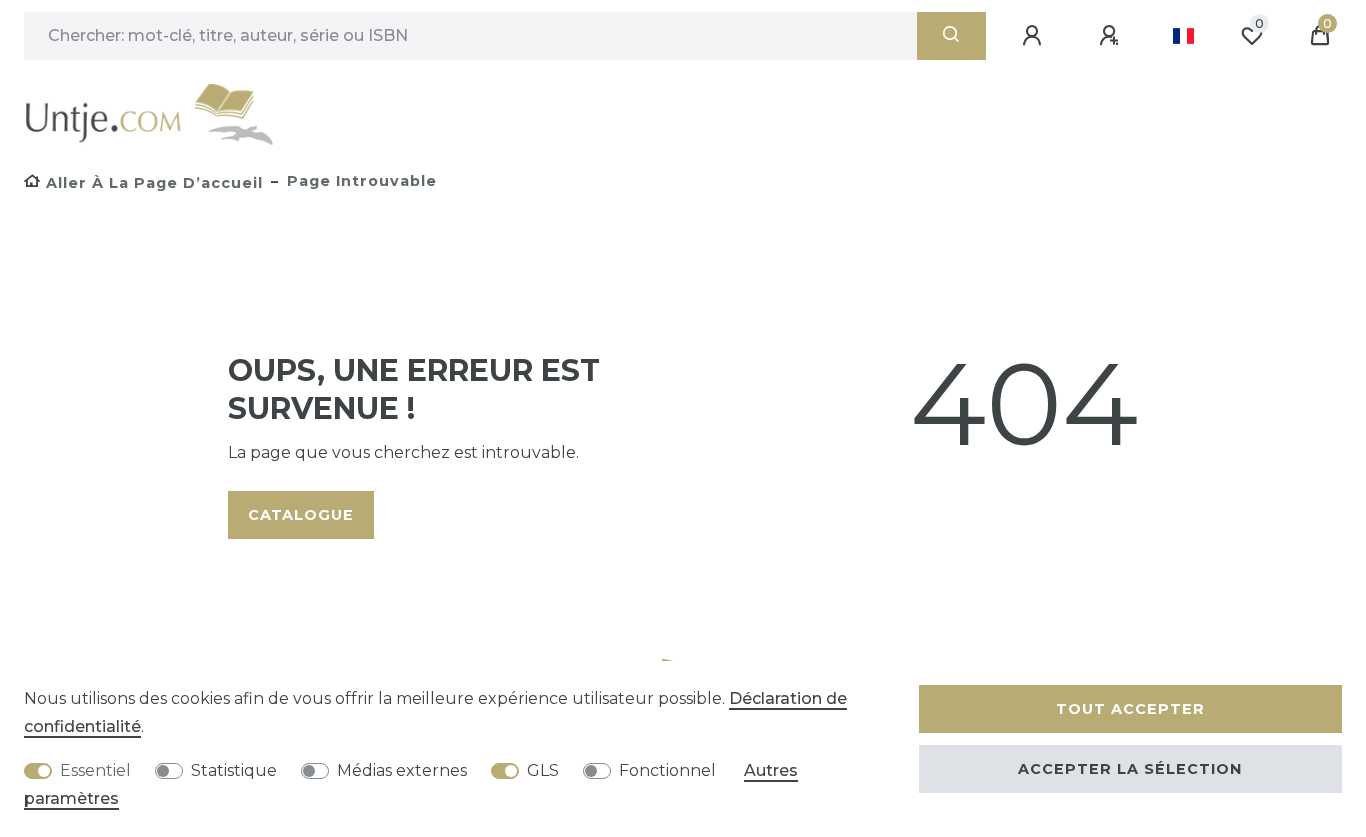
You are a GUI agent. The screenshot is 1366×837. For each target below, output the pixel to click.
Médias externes (402, 770)
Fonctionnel (667, 770)
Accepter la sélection (1130, 769)
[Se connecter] (1035, 36)
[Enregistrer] (1112, 36)
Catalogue (301, 515)
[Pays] (1183, 36)
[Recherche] (951, 36)
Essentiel (95, 770)
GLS (543, 770)
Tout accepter (1130, 709)
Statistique (234, 770)
